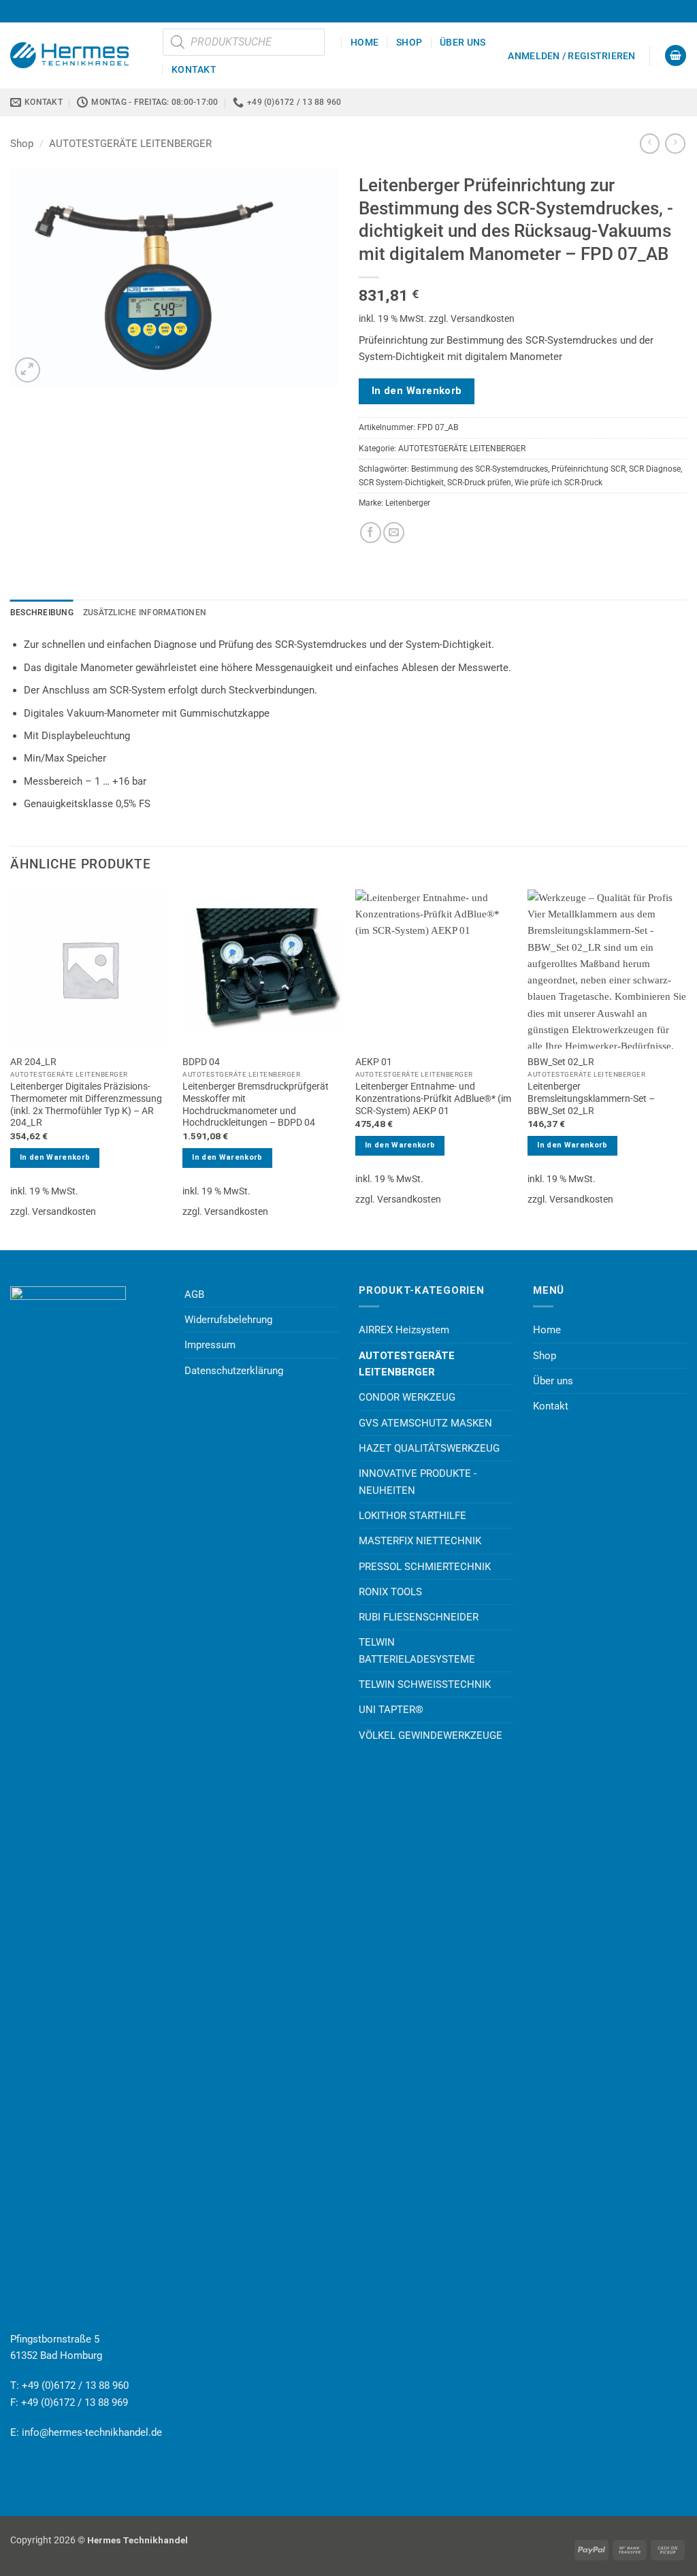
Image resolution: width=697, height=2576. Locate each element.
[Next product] (650, 144)
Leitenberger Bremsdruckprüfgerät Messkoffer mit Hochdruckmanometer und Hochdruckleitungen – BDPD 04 (256, 1104)
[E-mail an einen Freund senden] (394, 533)
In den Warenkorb (417, 391)
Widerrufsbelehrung (228, 1320)
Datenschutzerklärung (234, 1371)
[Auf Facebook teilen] (371, 533)
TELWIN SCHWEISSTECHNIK (425, 1684)
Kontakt (194, 69)
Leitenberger (408, 503)
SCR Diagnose (655, 469)
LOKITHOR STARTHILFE (412, 1516)
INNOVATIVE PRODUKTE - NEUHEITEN (418, 1482)
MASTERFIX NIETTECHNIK (420, 1541)
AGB (194, 1294)
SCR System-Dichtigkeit (401, 483)
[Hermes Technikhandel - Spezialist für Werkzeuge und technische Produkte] (76, 55)
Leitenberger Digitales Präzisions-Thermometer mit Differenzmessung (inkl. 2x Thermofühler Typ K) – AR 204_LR (86, 1104)
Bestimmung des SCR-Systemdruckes (480, 469)
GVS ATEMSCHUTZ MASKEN (425, 1423)
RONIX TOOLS (390, 1592)
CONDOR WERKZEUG (407, 1397)
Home (364, 42)
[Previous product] (675, 144)
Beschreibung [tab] (42, 613)
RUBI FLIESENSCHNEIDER (419, 1617)
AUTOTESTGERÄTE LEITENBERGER (130, 144)
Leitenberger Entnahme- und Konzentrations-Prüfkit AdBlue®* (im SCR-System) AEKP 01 (433, 1098)
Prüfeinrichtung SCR (588, 469)
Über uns (463, 42)
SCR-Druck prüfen (479, 483)
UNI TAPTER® (391, 1710)
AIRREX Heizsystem (404, 1330)
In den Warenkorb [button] (55, 1157)
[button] (571, 56)
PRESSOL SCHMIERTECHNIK (425, 1567)
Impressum (210, 1345)
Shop (409, 42)
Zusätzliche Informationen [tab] (145, 613)
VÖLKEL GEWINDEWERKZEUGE (431, 1735)
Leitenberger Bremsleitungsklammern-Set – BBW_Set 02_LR (591, 1098)
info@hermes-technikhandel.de (92, 2432)
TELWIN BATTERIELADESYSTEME (417, 1650)
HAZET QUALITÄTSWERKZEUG (429, 1448)
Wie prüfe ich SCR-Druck (558, 483)
